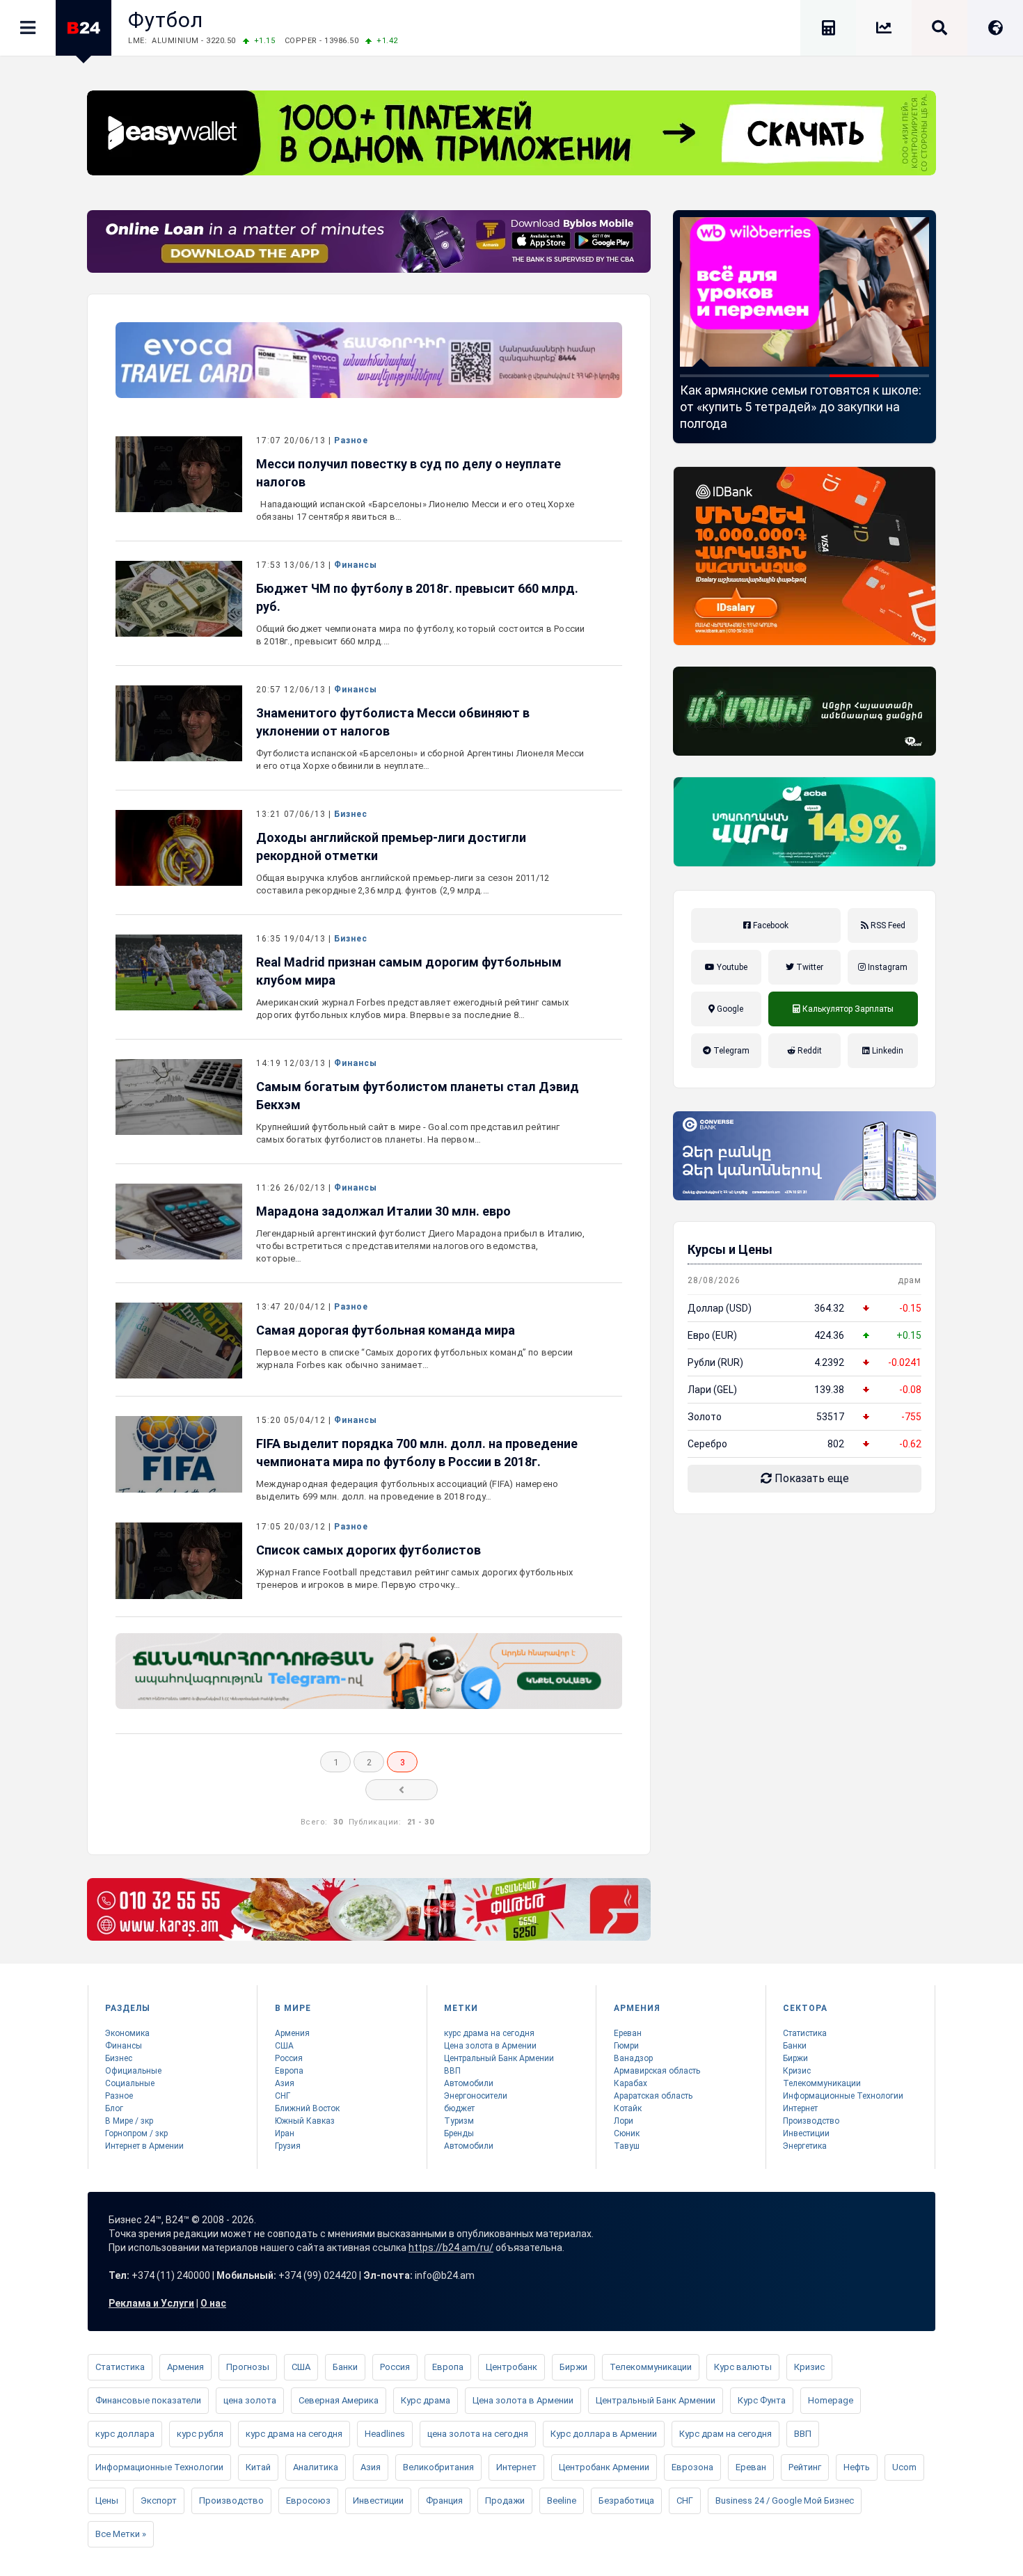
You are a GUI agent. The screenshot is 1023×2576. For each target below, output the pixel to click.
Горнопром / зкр (136, 2133)
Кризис (797, 2071)
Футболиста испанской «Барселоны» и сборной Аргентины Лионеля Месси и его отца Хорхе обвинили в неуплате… (420, 760)
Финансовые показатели (148, 2400)
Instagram (887, 967)
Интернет (800, 2108)
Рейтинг (805, 2467)
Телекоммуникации (822, 2083)
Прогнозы (248, 2367)
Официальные (133, 2071)
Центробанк (511, 2367)
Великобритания (438, 2467)
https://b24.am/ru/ (451, 2248)
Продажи (505, 2501)
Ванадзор (633, 2058)
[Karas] (369, 1909)
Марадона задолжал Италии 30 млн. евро (383, 1211)
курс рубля (200, 2434)
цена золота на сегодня (478, 2434)
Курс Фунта (762, 2400)
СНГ (283, 2096)
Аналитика (316, 2467)
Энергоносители (476, 2096)
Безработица (626, 2501)
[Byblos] (369, 241)
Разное (351, 440)
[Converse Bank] (804, 1156)
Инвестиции (806, 2133)
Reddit (809, 1051)
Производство (811, 2121)
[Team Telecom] (369, 360)
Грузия (288, 2146)
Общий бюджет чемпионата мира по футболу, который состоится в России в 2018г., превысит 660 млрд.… (420, 635)
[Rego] (369, 1671)
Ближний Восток (307, 2108)
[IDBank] (804, 556)
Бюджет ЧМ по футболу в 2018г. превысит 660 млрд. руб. (417, 597)
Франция (444, 2501)
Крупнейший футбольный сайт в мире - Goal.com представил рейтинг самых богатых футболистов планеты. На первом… (408, 1133)
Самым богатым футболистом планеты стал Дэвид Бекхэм (418, 1096)
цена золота (250, 2400)
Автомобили (469, 2083)
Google (729, 1009)
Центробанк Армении (604, 2467)
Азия (285, 2083)
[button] (705, 376)
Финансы (356, 565)
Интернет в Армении (144, 2146)
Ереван (628, 2033)
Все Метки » (121, 2534)
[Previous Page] (402, 1790)
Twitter (809, 967)
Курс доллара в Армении (604, 2434)
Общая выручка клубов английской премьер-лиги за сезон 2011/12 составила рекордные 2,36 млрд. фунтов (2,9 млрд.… (403, 884)
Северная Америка (339, 2400)
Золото (705, 1417)
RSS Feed (887, 925)
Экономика (127, 2033)
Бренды (459, 2133)
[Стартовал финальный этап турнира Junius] (804, 292)
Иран (285, 2133)
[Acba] (804, 822)
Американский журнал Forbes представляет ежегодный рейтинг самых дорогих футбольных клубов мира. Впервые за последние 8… (413, 1009)
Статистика (805, 2033)
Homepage (831, 2400)
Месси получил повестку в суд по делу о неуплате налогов (409, 473)
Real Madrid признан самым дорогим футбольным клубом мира (409, 971)
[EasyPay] (511, 133)
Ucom (904, 2467)
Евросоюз (308, 2501)
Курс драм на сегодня (725, 2434)
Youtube (731, 967)
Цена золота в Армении (490, 2046)
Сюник (627, 2133)
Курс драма (426, 2400)
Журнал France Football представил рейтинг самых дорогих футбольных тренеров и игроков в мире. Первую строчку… (414, 1579)
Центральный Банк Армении (499, 2058)
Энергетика (805, 2146)
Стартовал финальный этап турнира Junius (787, 398)
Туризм (459, 2121)
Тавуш (627, 2146)
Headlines (385, 2434)
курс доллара (125, 2434)
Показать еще (810, 1478)
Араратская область (653, 2096)
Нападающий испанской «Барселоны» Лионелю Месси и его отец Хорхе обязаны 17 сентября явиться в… (415, 510)
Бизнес (351, 814)
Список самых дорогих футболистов (368, 1550)
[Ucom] (804, 711)
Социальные (130, 2083)
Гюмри (626, 2046)
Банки (795, 2046)
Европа (289, 2071)
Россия (289, 2058)
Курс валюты (743, 2367)
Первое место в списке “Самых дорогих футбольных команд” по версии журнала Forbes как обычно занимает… (414, 1359)
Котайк (628, 2108)
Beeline (562, 2501)
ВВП (452, 2071)
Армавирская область (657, 2071)
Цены (107, 2501)
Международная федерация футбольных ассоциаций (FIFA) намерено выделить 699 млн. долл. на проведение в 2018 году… (407, 1490)
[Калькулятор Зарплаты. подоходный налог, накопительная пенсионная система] (828, 30)
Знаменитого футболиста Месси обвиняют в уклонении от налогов (393, 722)
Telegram (730, 1051)
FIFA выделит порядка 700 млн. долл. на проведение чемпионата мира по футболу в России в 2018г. (417, 1453)
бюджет (459, 2108)
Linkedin (887, 1051)
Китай (258, 2467)
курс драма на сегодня (489, 2033)
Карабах (631, 2083)
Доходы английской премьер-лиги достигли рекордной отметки (391, 846)
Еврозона (692, 2467)
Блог (114, 2108)
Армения (292, 2033)
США (284, 2046)
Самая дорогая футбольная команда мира (386, 1330)
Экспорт (159, 2501)
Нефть (857, 2467)
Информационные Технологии (843, 2096)
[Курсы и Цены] (884, 30)
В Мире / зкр (129, 2121)
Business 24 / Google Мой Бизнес (785, 2501)
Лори (624, 2121)
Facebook (770, 925)
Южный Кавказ (305, 2121)
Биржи (795, 2058)
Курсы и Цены (730, 1249)
